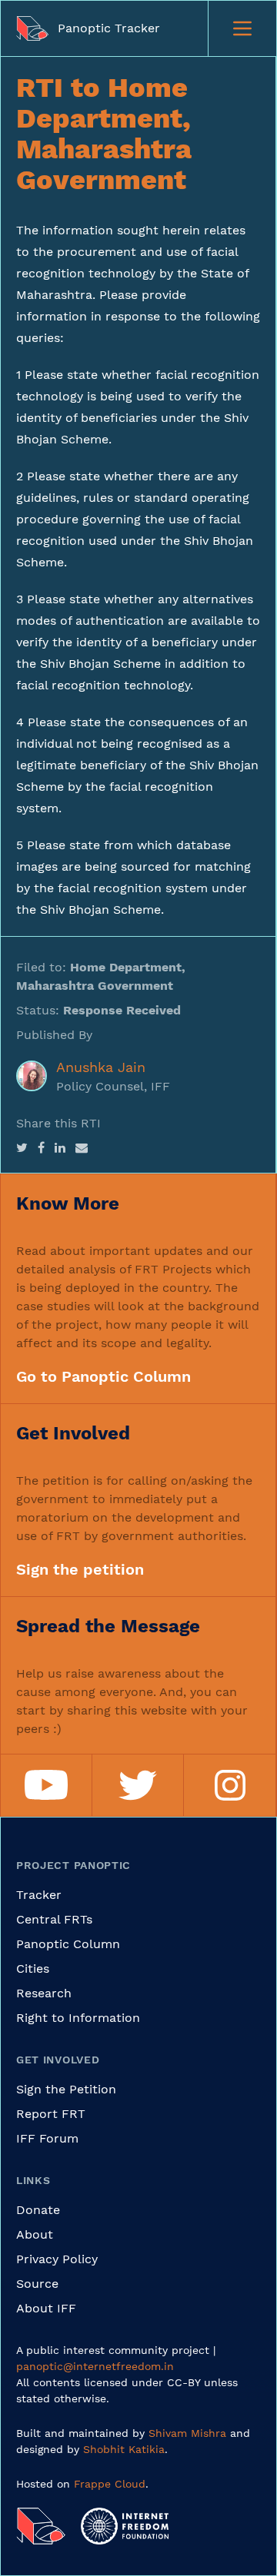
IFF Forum (47, 2138)
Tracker (39, 1895)
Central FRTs (54, 1919)
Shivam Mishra (187, 2433)
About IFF (46, 2308)
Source (37, 2284)
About (35, 2234)
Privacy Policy (57, 2259)
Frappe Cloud (110, 2484)
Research (44, 1993)
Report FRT (51, 2114)
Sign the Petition (66, 2089)
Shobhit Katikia (124, 2449)
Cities (33, 1969)
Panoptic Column (68, 1944)
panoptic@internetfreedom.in (95, 2366)
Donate (38, 2210)
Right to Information (78, 2018)
